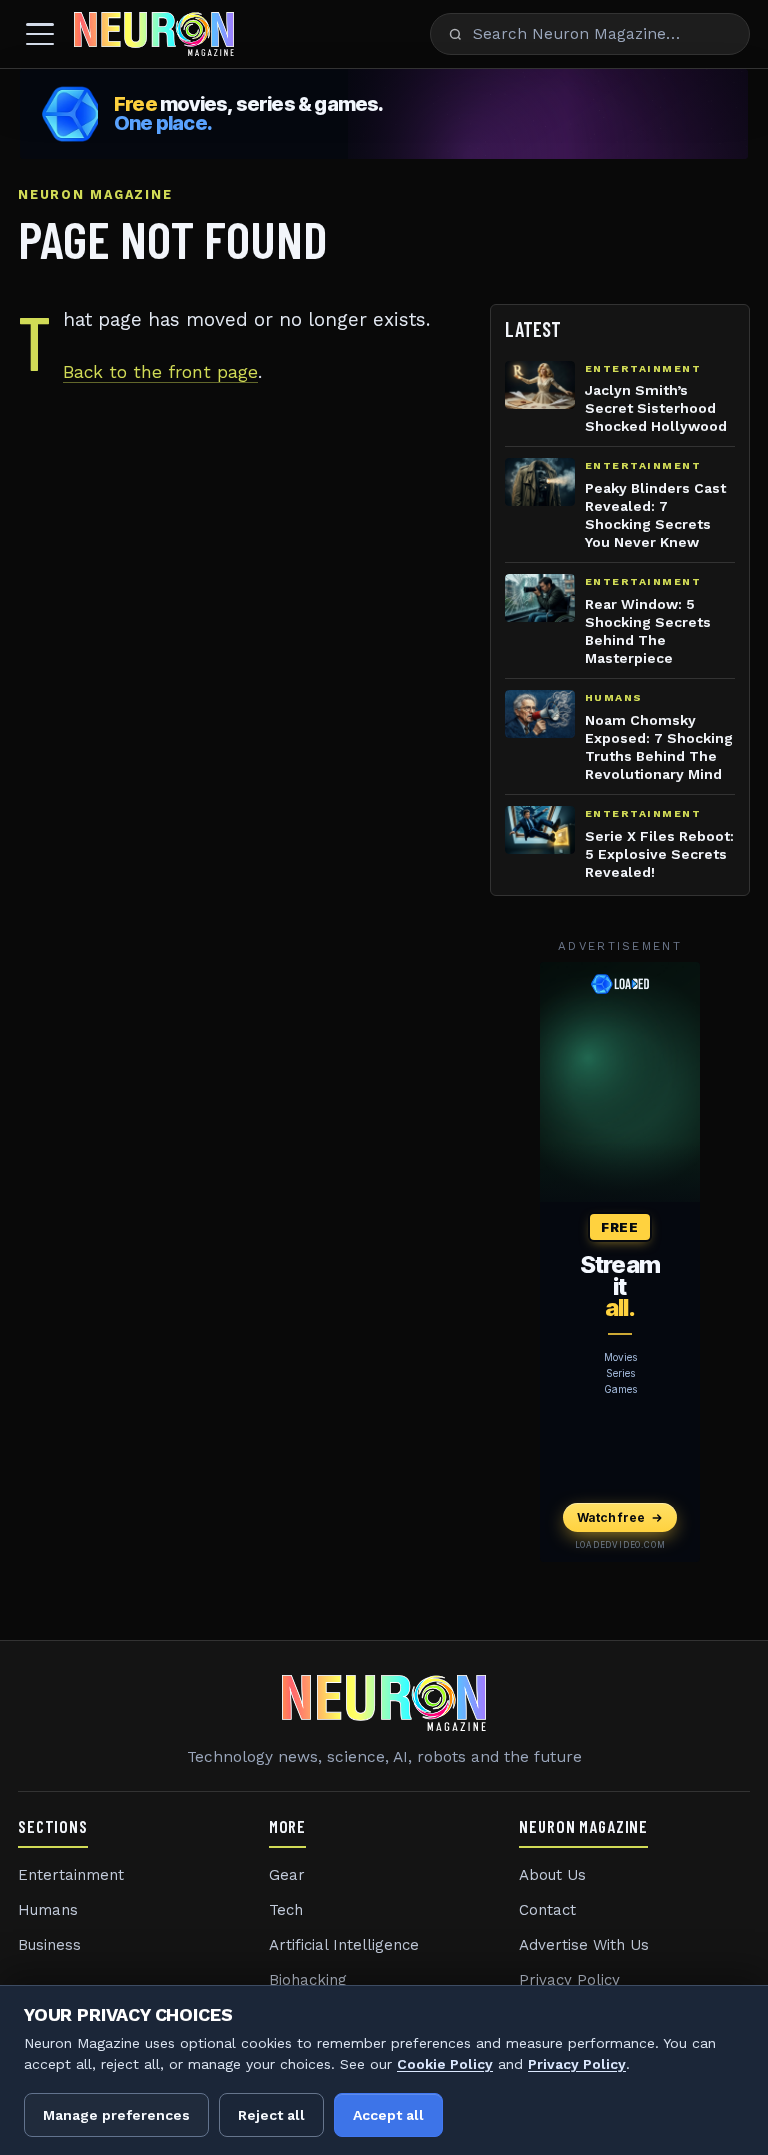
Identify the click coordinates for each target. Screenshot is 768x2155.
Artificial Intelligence (344, 1945)
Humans (48, 1910)
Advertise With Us (584, 1945)
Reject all (271, 2115)
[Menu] (40, 34)
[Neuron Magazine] (154, 34)
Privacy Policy (569, 1980)
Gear (287, 1875)
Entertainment (71, 1875)
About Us (552, 1875)
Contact (547, 1910)
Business (49, 1945)
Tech (286, 1910)
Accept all (388, 2115)
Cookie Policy (445, 2064)
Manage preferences (116, 2115)
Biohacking (308, 1980)
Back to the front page (160, 372)
